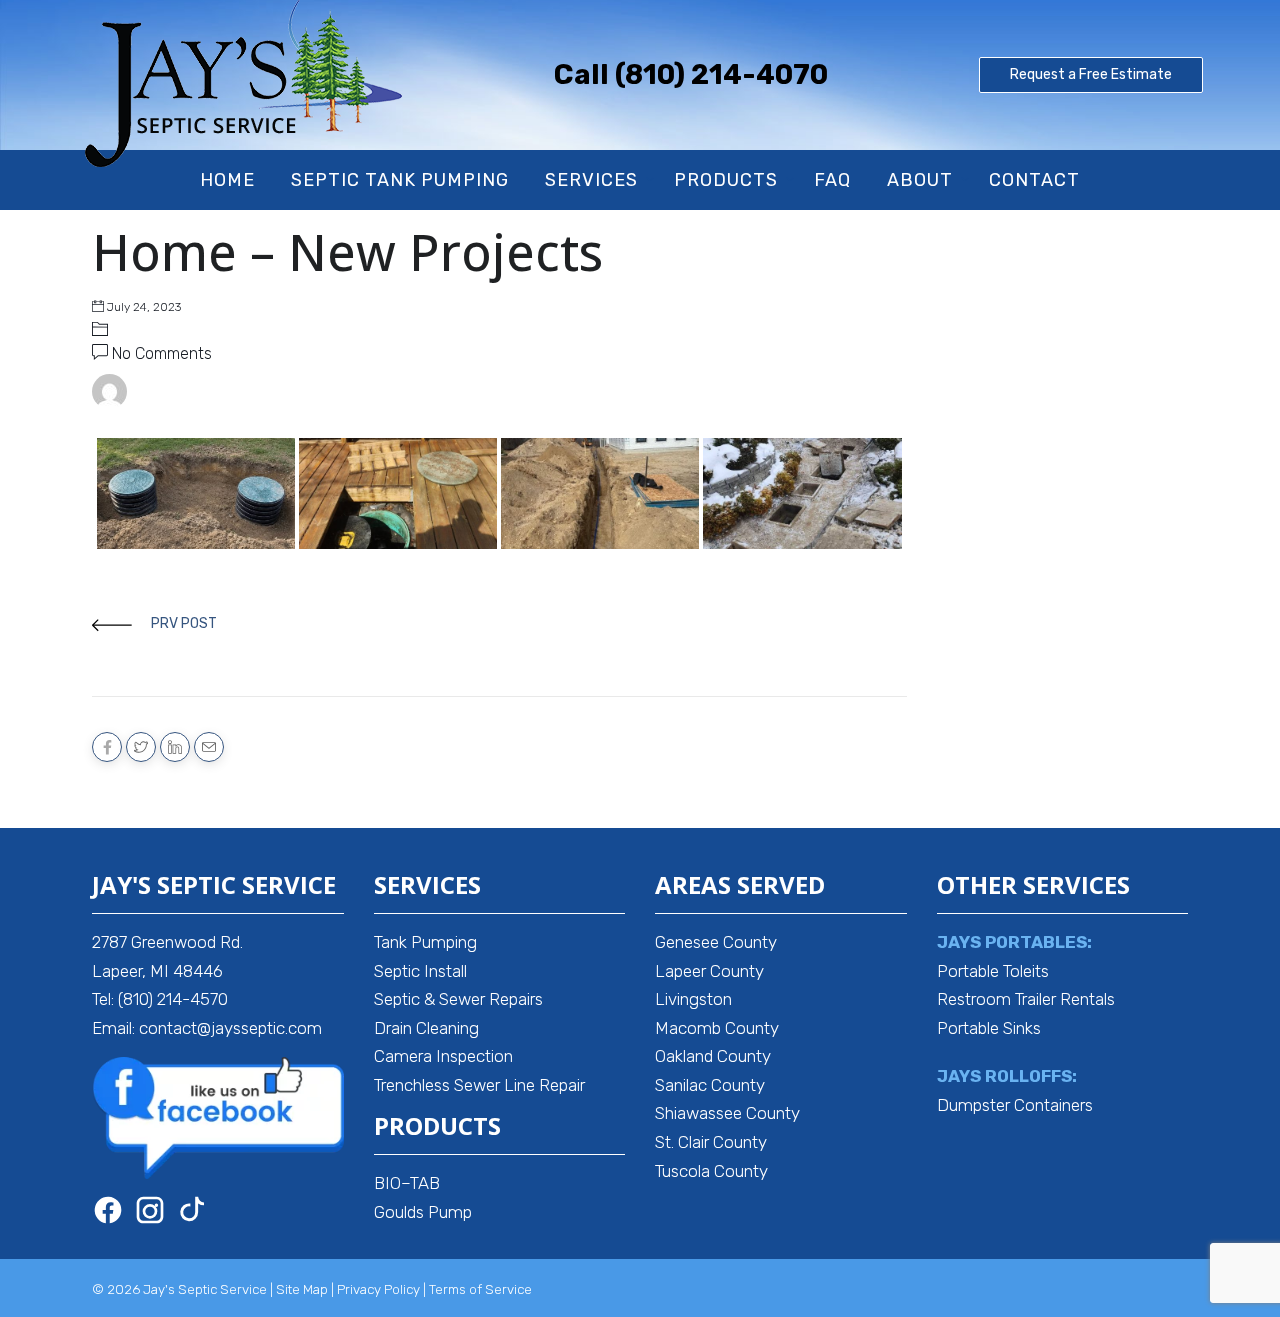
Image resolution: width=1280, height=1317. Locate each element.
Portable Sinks (989, 1028)
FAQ (832, 180)
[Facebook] (108, 1210)
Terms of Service (480, 1289)
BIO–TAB (407, 1183)
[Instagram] (150, 1210)
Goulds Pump (423, 1212)
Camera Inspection (443, 1056)
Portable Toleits (993, 971)
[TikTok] (192, 1210)
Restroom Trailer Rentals (1026, 999)
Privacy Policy (378, 1289)
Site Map (302, 1289)
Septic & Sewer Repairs (458, 999)
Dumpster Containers (1015, 1105)
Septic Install (420, 971)
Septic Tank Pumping (400, 180)
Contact (1034, 180)
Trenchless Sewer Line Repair (479, 1085)
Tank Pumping (425, 942)
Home (227, 180)
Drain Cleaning (426, 1028)
